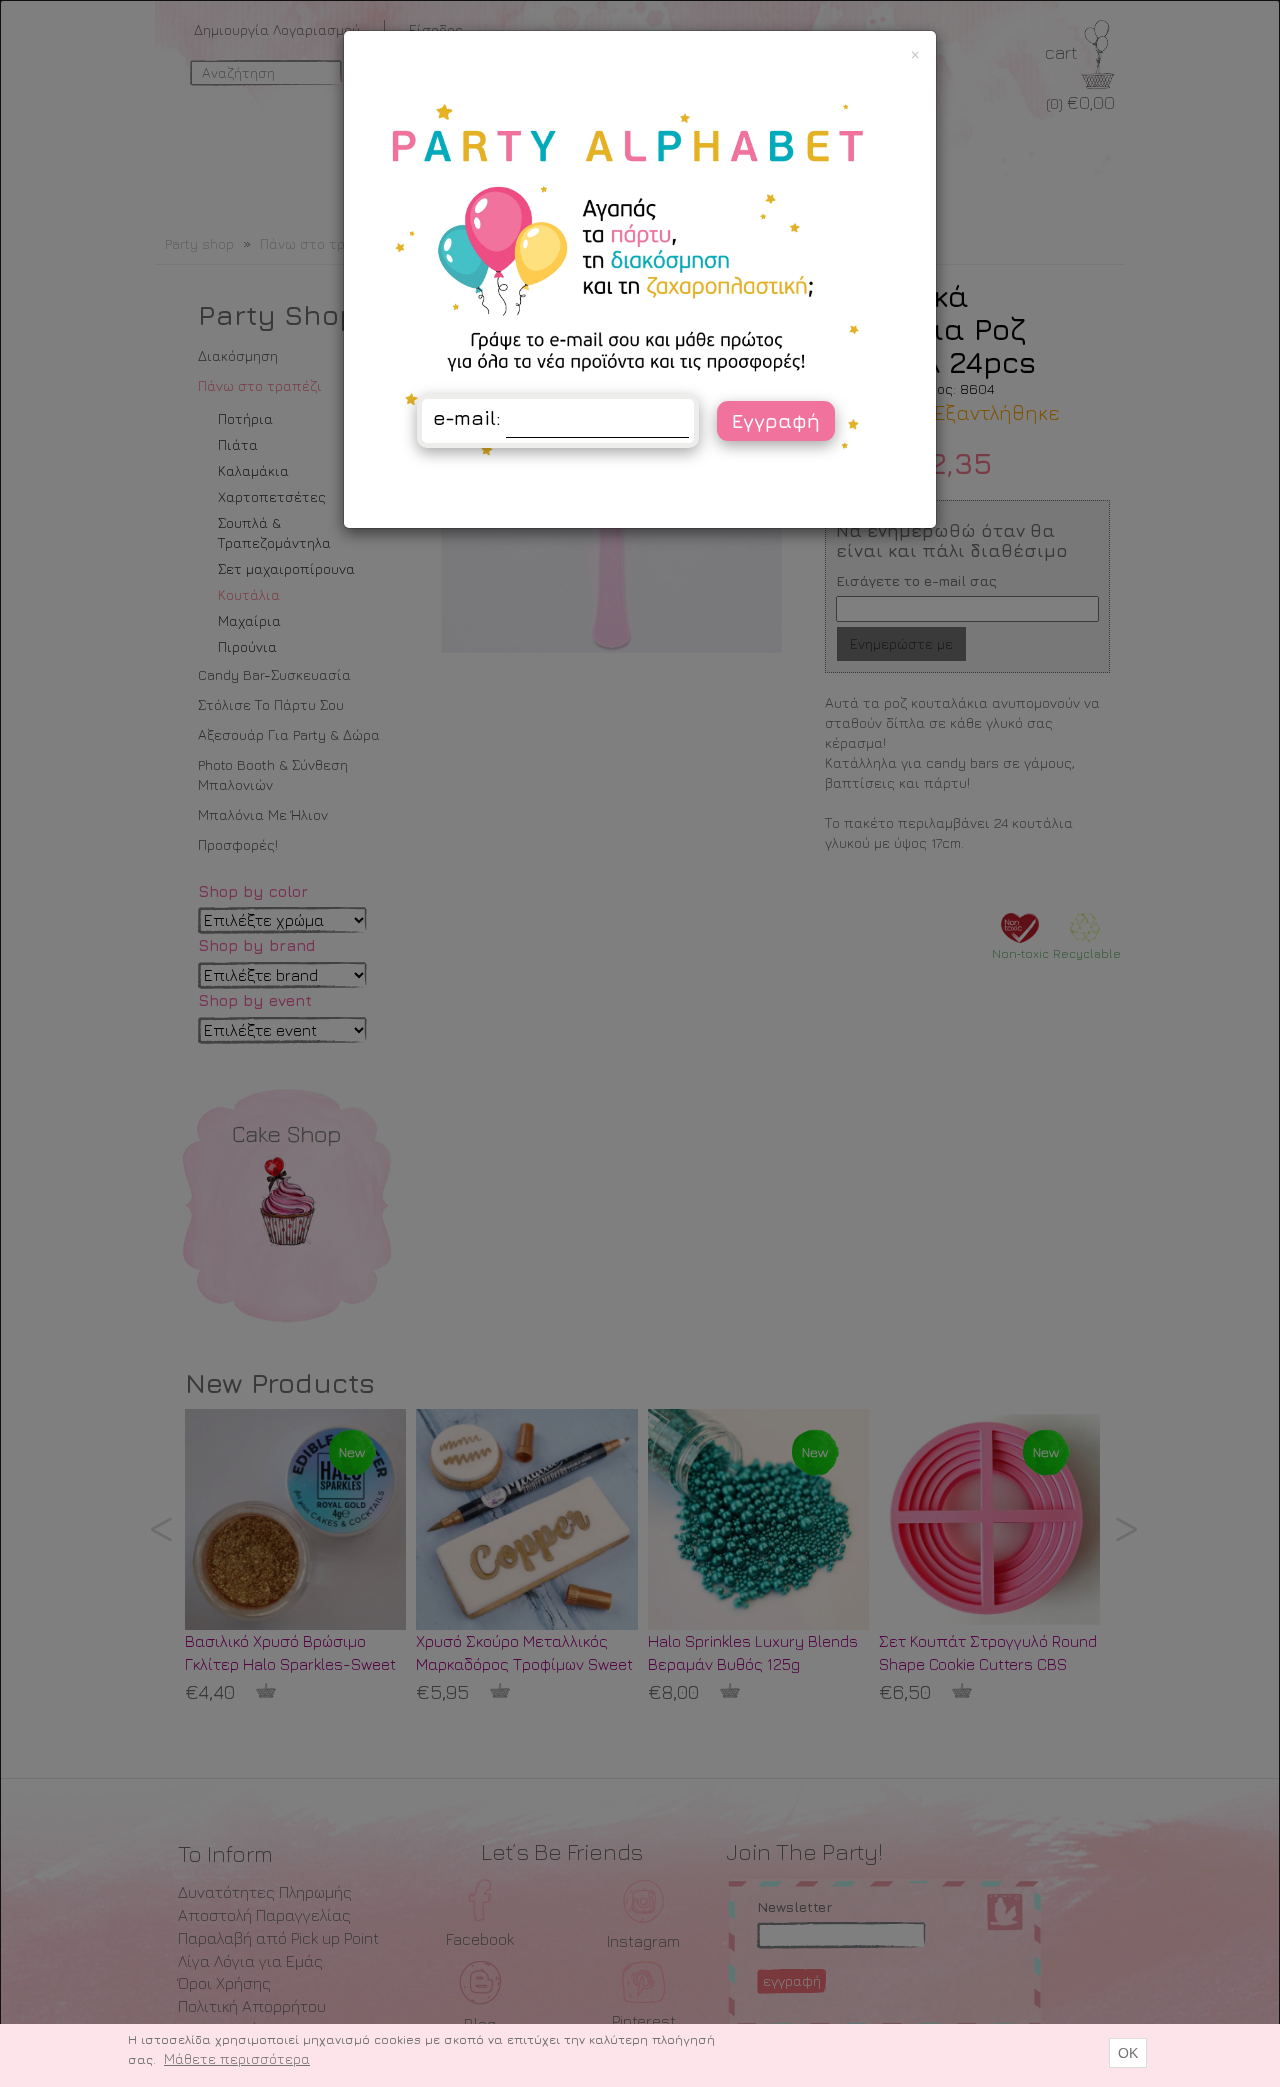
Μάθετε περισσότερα (237, 2058)
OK (1128, 2053)
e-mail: (467, 417)
